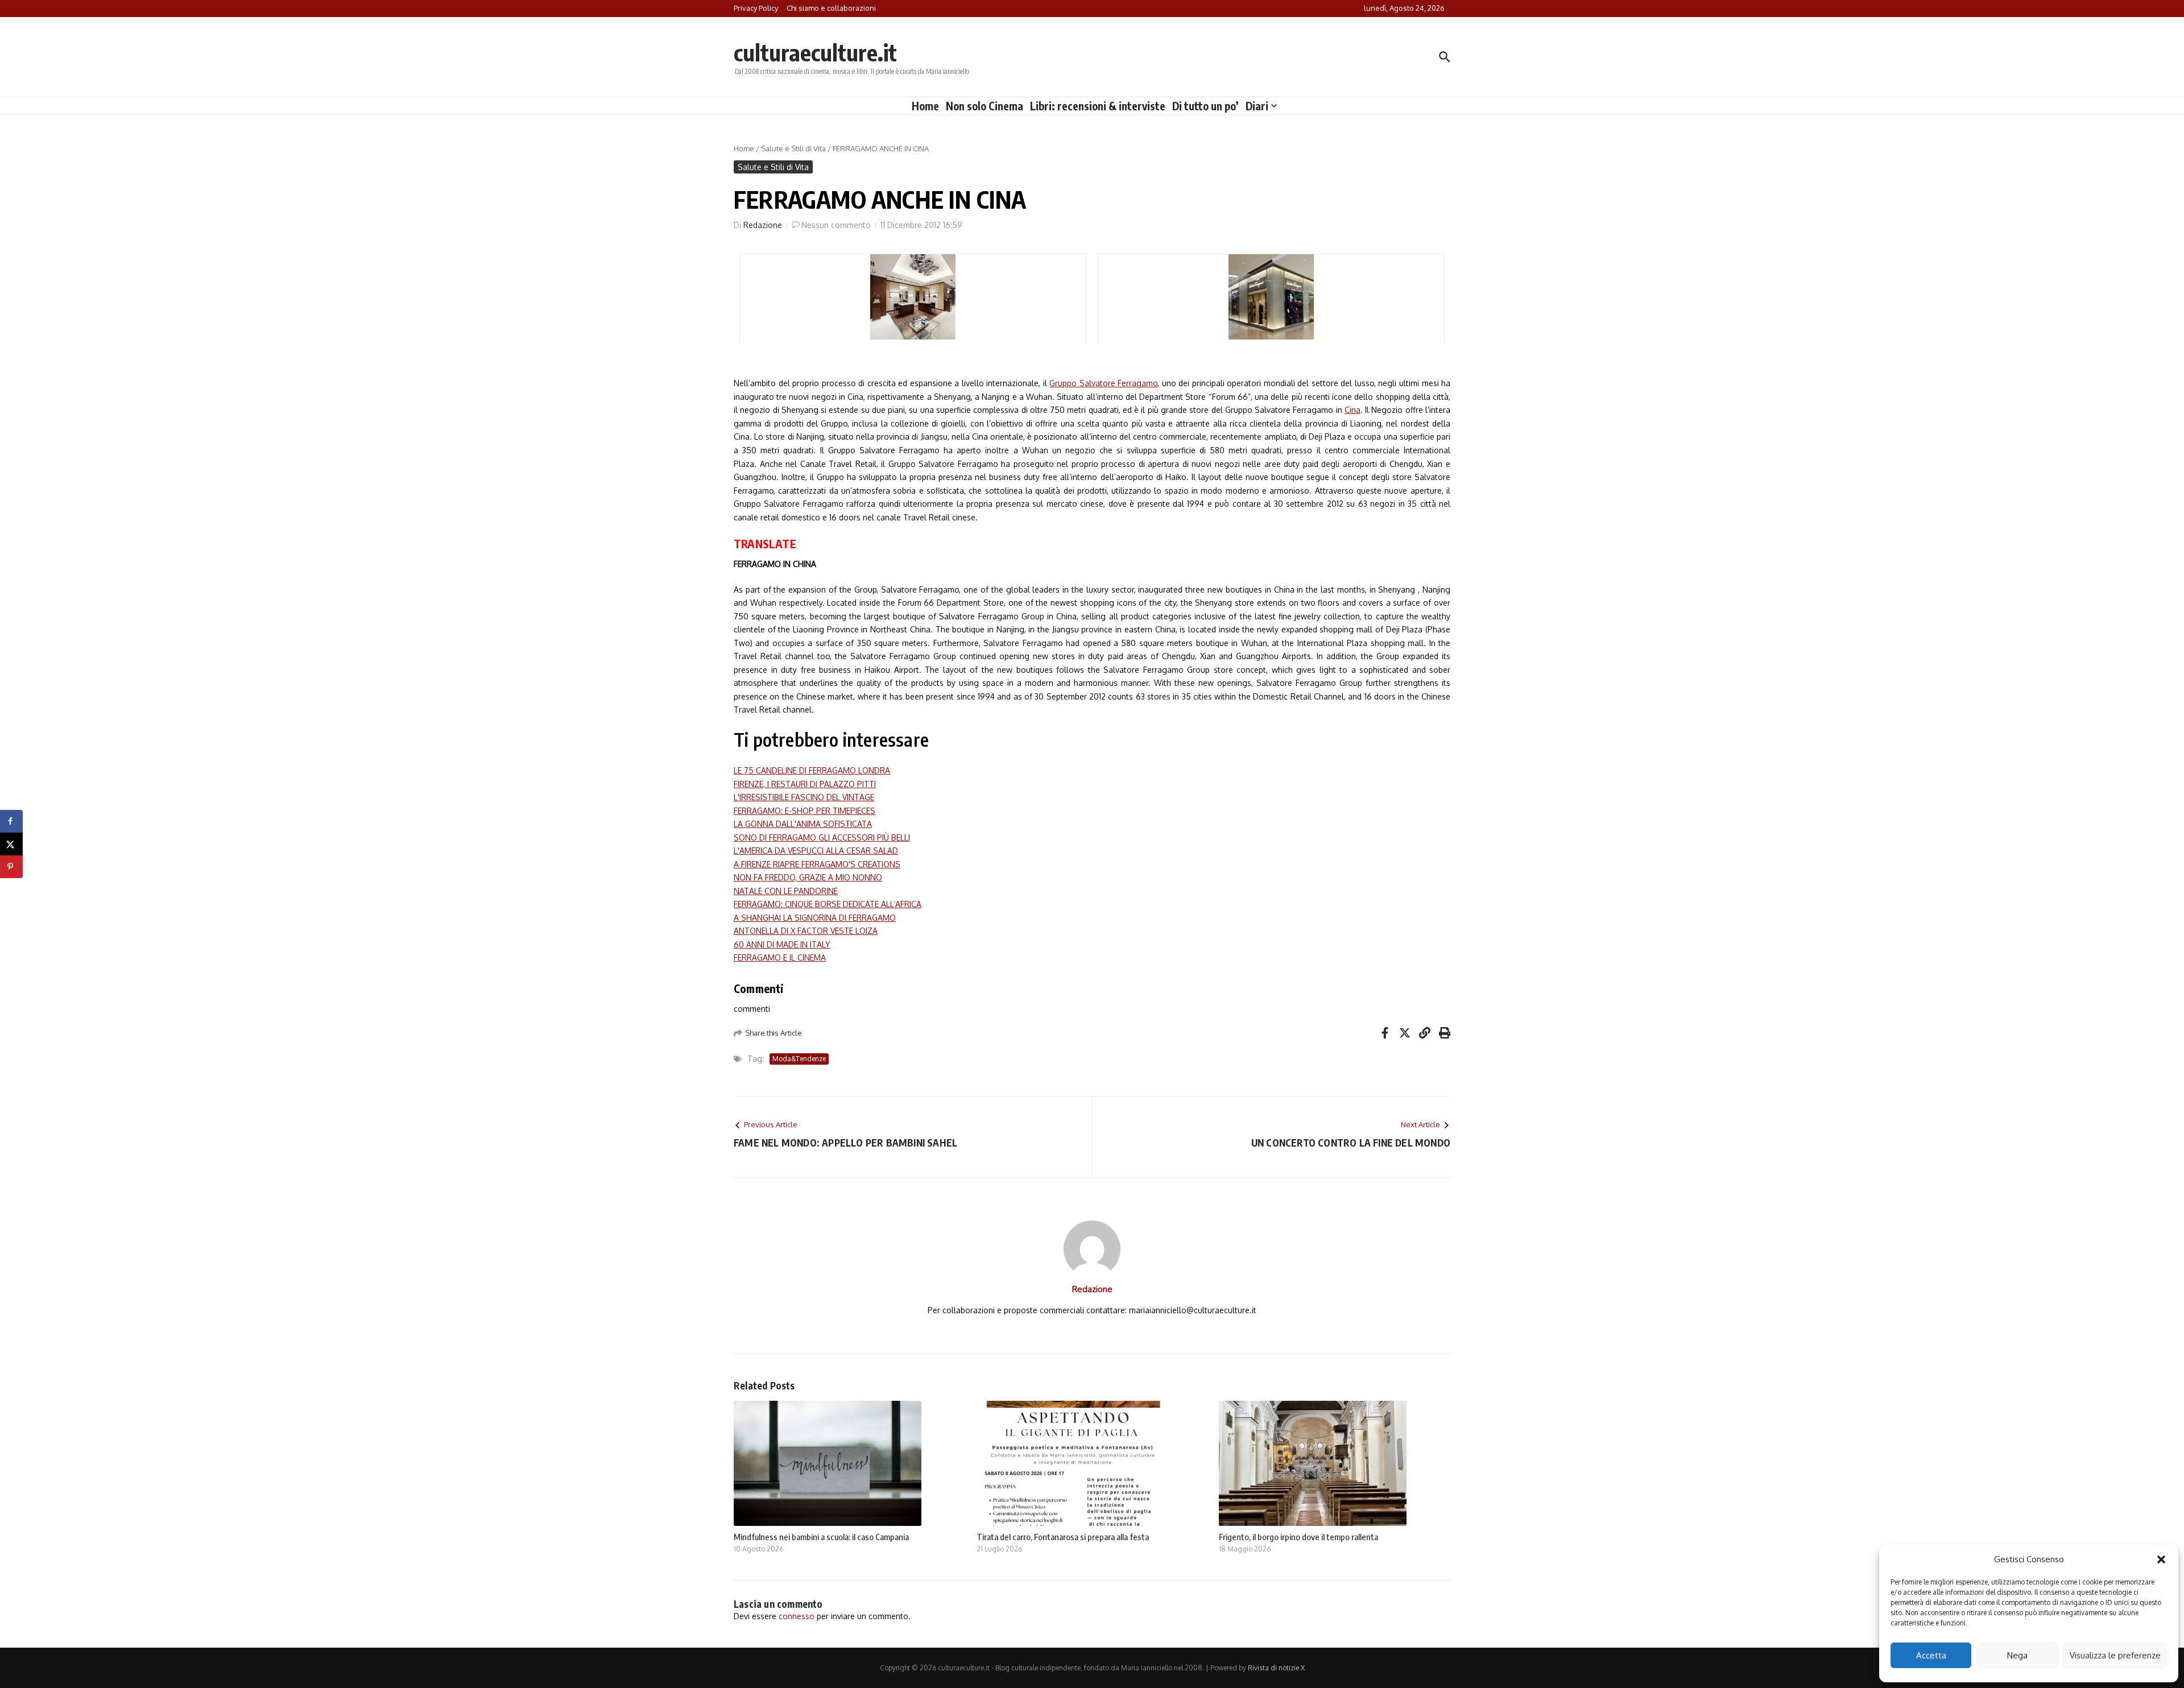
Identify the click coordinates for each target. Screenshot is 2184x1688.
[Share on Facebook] (11, 821)
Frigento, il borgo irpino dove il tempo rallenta (1298, 1537)
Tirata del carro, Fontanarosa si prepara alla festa (1063, 1537)
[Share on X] (11, 844)
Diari (1257, 106)
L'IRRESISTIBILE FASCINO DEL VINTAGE (804, 797)
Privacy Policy (756, 8)
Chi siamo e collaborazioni (831, 8)
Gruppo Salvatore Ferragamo (1103, 383)
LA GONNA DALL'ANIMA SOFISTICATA (803, 824)
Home (925, 106)
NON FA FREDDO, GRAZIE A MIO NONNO (808, 877)
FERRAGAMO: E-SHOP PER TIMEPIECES (804, 811)
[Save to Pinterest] (11, 867)
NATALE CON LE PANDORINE (786, 891)
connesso (797, 1616)
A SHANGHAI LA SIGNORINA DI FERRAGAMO (815, 918)
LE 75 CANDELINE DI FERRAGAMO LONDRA (812, 770)
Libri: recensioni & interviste (1098, 106)
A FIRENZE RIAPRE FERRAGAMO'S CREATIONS (817, 864)
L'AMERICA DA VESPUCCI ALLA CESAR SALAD (816, 851)
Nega (2017, 1655)
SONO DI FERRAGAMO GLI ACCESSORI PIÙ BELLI (822, 837)
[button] (2161, 1559)
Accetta (1931, 1655)
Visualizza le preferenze (2115, 1655)
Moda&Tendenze (799, 1059)
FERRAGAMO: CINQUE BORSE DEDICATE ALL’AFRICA (828, 904)
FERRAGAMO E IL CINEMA (780, 957)
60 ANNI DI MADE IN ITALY (782, 944)
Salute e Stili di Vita (793, 148)
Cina (1352, 410)
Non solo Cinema (985, 106)
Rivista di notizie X (1276, 1668)
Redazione (763, 225)
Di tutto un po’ (1205, 106)
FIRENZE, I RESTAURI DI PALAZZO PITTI (805, 784)
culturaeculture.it (815, 52)
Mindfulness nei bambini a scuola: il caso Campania (821, 1537)
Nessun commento (836, 225)
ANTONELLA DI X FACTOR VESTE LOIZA (806, 931)
